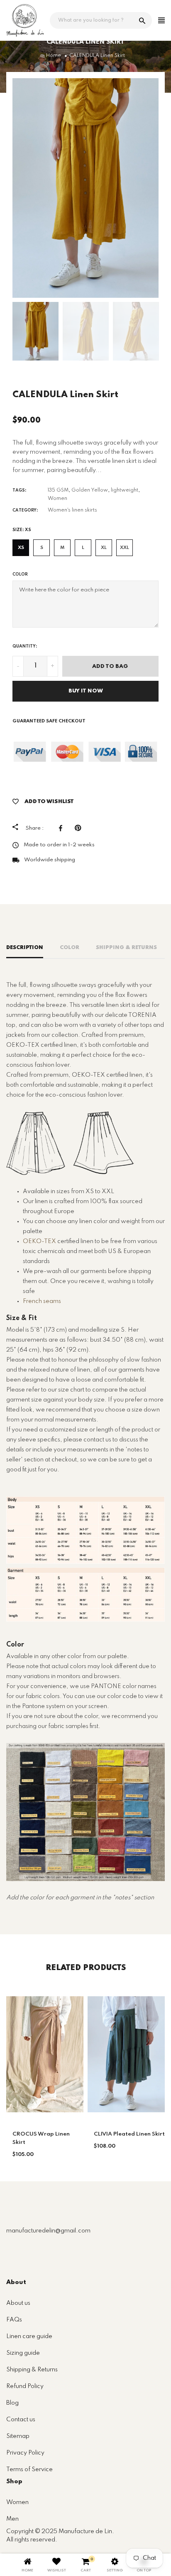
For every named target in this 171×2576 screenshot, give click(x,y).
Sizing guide (23, 2353)
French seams (42, 1301)
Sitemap (18, 2436)
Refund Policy (25, 2386)
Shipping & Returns (126, 948)
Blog (12, 2403)
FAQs (14, 2320)
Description (25, 948)
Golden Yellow (90, 490)
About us (18, 2303)
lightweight (125, 490)
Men (12, 2519)
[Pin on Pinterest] (80, 828)
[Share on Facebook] (63, 828)
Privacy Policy (25, 2453)
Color (20, 574)
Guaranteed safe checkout (49, 721)
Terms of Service (29, 2470)
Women (57, 499)
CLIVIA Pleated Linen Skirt (129, 2134)
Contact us (21, 2420)
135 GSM (58, 490)
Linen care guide (29, 2336)
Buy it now (86, 691)
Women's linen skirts (72, 510)
